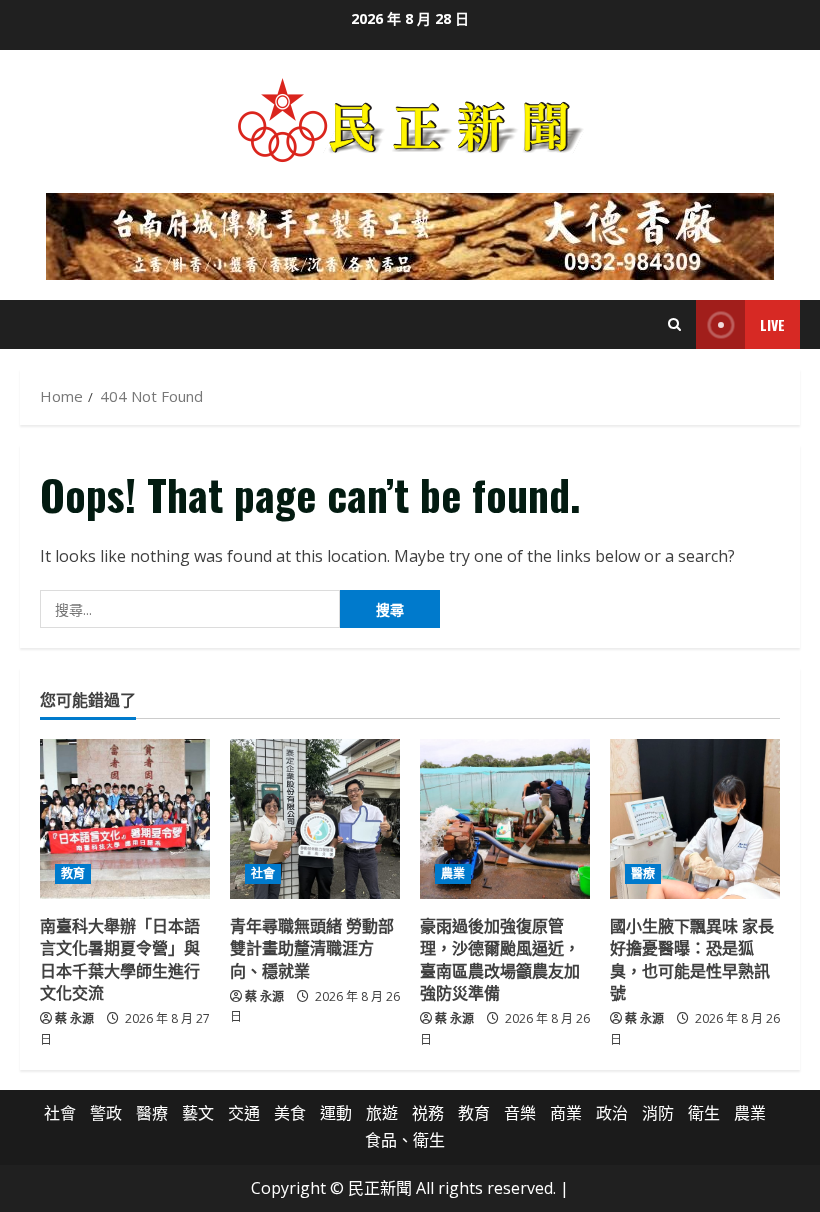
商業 (566, 1113)
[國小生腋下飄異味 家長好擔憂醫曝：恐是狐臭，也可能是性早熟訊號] (695, 819)
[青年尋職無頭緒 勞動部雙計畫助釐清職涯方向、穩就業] (315, 819)
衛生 (704, 1113)
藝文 (198, 1113)
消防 (658, 1113)
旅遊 (382, 1113)
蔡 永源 (74, 1018)
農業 (453, 873)
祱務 (428, 1113)
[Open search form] (674, 324)
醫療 (643, 873)
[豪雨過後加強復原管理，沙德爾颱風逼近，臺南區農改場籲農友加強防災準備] (505, 819)
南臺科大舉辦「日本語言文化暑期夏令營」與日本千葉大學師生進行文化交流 (120, 958)
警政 (106, 1113)
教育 (73, 873)
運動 (336, 1113)
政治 (612, 1113)
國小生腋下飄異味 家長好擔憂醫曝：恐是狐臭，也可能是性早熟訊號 (692, 958)
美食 (290, 1113)
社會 (263, 873)
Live (772, 324)
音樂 (520, 1113)
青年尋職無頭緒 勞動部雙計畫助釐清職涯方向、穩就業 (312, 947)
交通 (244, 1113)
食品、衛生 (405, 1140)
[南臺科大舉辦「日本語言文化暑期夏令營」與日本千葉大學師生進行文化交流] (125, 819)
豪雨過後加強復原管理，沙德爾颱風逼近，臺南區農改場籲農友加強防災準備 (500, 958)
